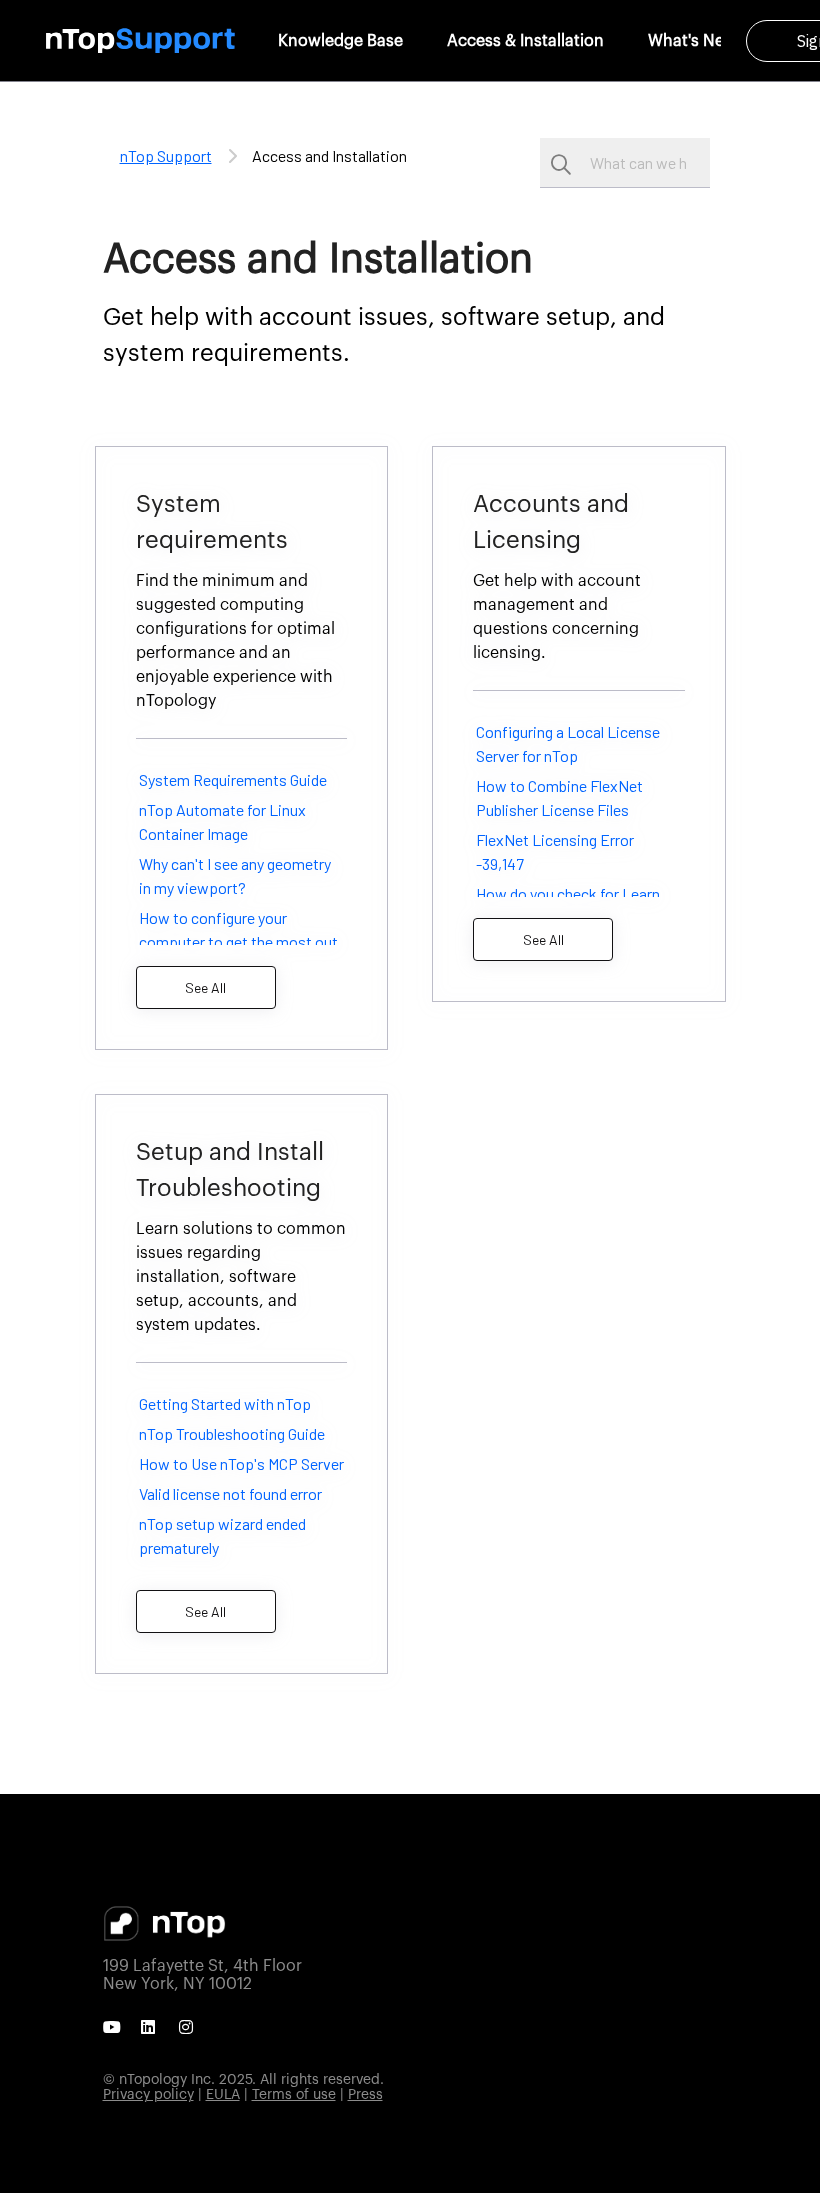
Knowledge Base (340, 41)
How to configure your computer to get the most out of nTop (238, 941)
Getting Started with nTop (225, 1403)
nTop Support (166, 155)
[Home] (140, 40)
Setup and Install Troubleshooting (230, 1171)
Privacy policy (148, 2095)
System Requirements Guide (233, 779)
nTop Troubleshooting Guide (232, 1433)
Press (365, 2095)
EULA (223, 2095)
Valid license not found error (230, 1493)
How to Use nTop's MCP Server (241, 1463)
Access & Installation (525, 41)
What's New (692, 41)
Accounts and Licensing (551, 523)
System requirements (212, 523)
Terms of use (294, 2095)
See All (205, 987)
